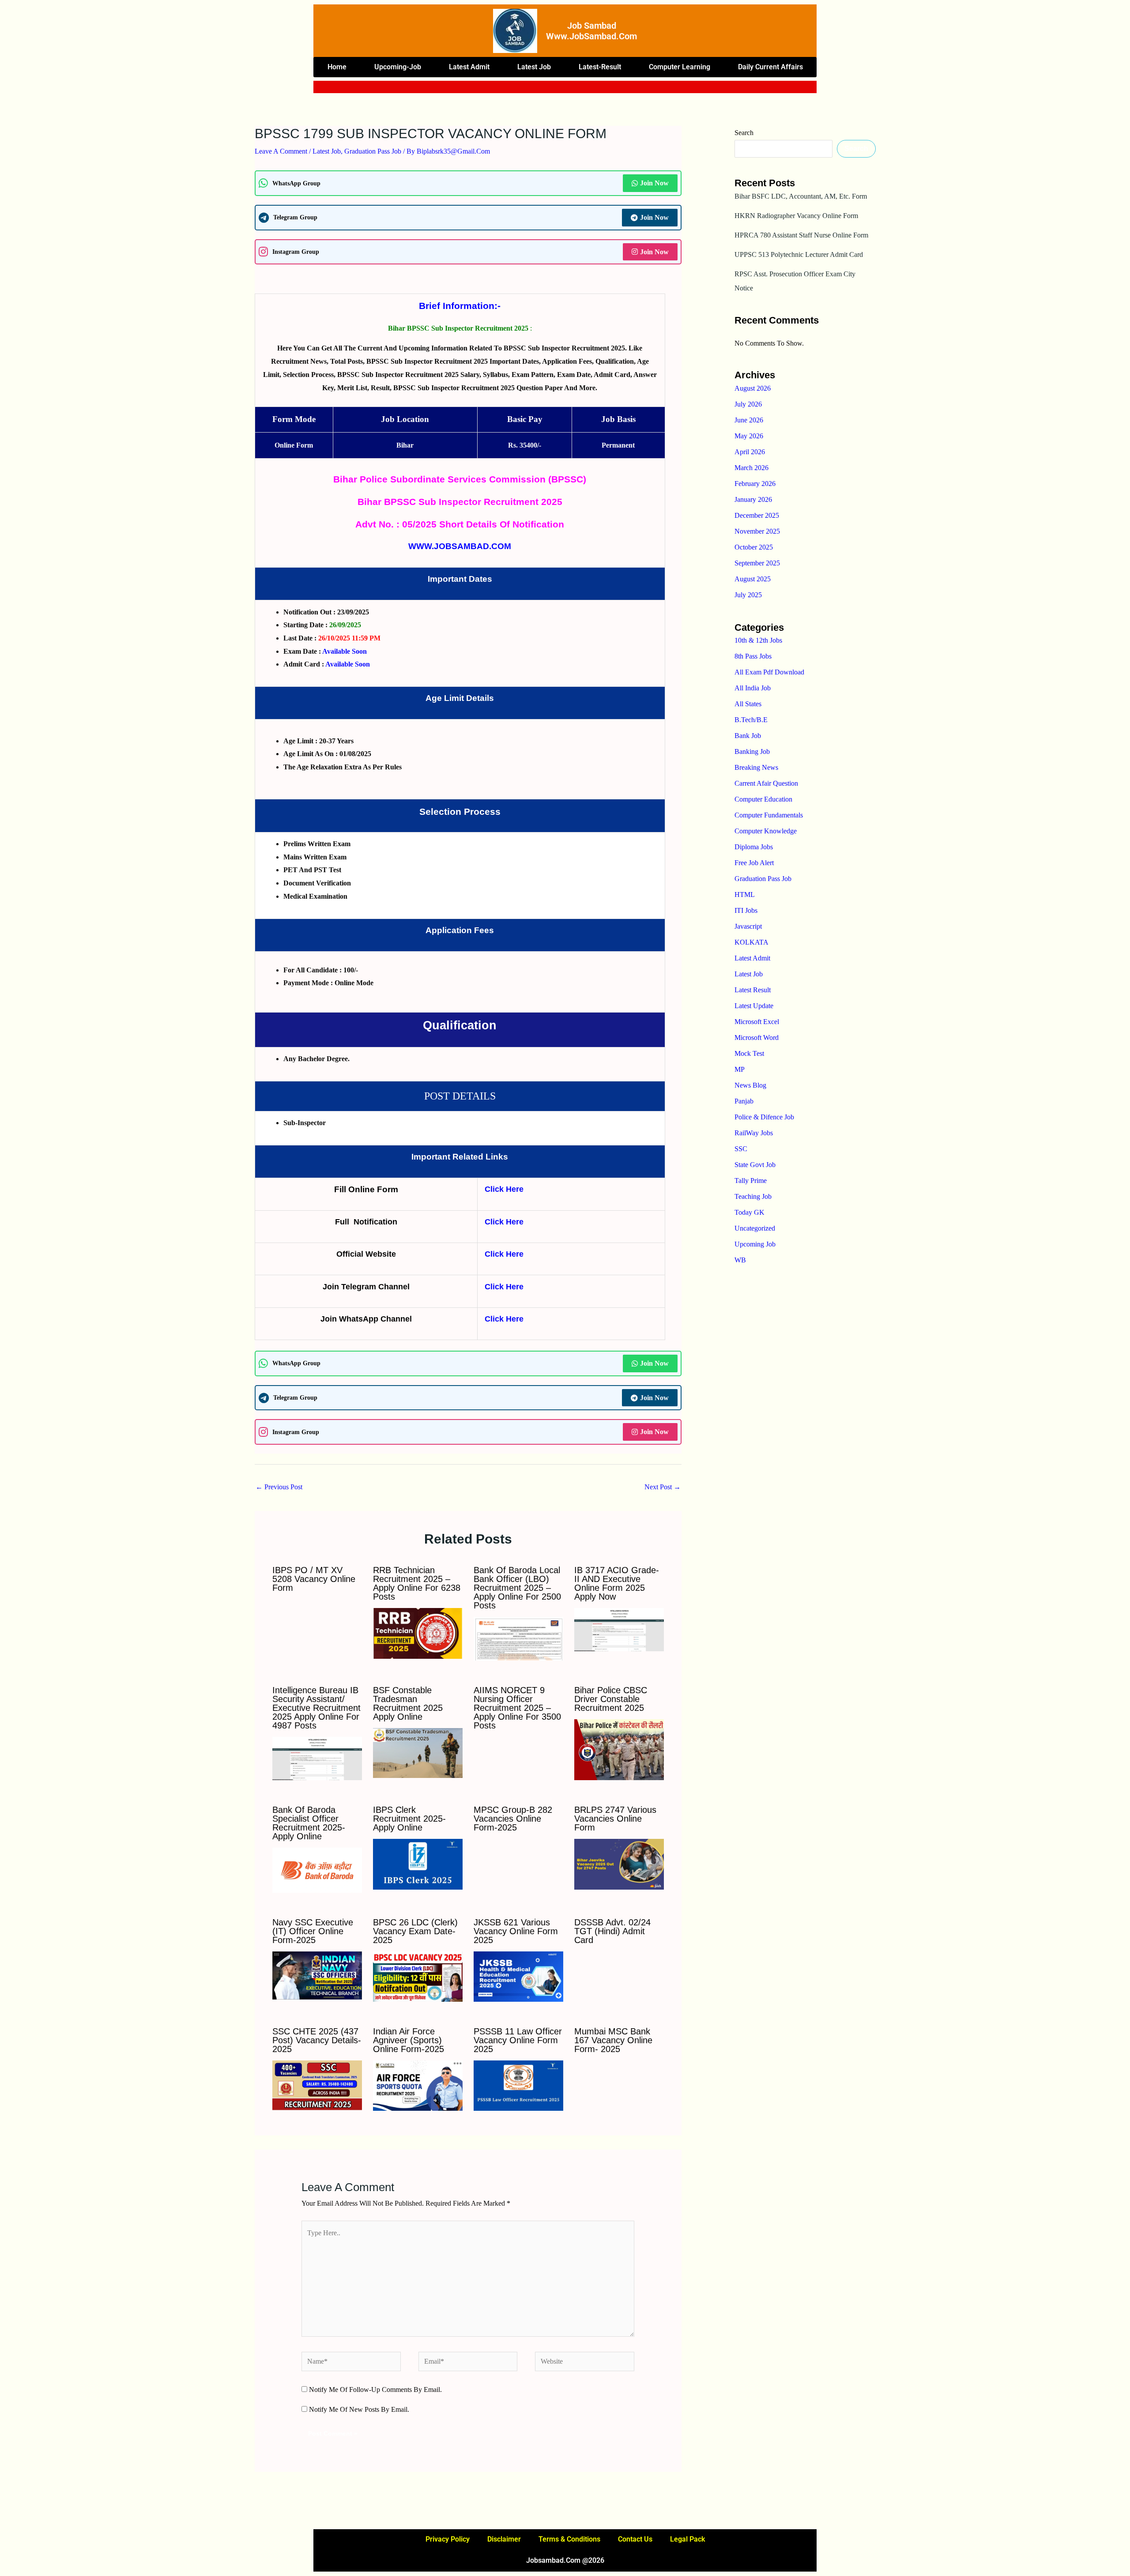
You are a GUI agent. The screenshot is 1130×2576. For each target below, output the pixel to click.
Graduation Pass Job (373, 151)
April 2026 (750, 452)
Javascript (748, 926)
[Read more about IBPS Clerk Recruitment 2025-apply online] (418, 1863)
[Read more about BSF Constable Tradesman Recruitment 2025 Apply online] (418, 1752)
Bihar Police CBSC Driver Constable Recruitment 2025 (611, 1699)
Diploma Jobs (754, 847)
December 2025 (757, 515)
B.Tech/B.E (751, 720)
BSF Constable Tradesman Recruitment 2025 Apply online (408, 1703)
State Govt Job (755, 1165)
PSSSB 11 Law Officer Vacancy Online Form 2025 (518, 2040)
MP (740, 1069)
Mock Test (749, 1053)
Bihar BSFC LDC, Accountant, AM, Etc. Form (801, 196)
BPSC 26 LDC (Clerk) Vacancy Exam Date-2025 (415, 1931)
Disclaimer (504, 2539)
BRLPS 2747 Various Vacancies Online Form (615, 1819)
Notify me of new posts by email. (359, 2409)
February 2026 (755, 484)
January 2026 (753, 499)
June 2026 (749, 420)
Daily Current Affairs (770, 67)
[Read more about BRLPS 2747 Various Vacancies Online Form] (619, 1863)
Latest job (534, 67)
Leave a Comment (281, 151)
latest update (754, 1006)
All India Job (753, 688)
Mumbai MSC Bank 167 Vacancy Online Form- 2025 (613, 2040)
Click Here (504, 1189)
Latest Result (753, 990)
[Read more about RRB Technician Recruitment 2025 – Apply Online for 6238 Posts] (418, 1633)
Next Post (663, 1487)
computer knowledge (766, 831)
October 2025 (754, 547)
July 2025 (748, 595)
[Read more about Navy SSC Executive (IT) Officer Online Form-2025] (317, 1975)
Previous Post (279, 1487)
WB (740, 1260)
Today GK (750, 1212)
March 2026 (751, 468)
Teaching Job (753, 1196)
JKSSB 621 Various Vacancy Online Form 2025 (516, 1931)
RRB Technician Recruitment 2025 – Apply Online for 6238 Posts (417, 1583)
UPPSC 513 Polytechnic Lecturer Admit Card (799, 254)
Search (744, 133)
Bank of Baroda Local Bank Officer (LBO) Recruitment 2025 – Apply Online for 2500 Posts (517, 1588)
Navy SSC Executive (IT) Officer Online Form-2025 (313, 1931)
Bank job (748, 736)
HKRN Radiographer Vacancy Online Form (796, 216)
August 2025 (753, 579)
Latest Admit (469, 67)
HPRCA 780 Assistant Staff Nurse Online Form (801, 235)
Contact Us (635, 2539)
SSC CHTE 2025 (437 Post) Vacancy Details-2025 (317, 2040)
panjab (744, 1101)
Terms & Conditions (569, 2539)
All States (748, 704)
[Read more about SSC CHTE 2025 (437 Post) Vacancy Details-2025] (317, 2085)
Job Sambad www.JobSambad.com (591, 31)
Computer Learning (680, 67)
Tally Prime (751, 1181)
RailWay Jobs (754, 1133)
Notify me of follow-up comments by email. (375, 2390)
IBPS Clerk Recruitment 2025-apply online (409, 1819)
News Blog (750, 1085)
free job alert (754, 863)
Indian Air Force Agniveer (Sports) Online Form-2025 (409, 2040)
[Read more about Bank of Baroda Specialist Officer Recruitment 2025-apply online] (317, 1870)
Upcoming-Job (398, 67)
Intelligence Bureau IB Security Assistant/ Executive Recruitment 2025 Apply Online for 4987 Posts (316, 1708)
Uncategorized (755, 1228)
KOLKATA (751, 942)
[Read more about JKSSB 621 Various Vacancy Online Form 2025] (518, 1976)
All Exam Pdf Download (769, 672)
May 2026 (749, 436)
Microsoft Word (757, 1038)
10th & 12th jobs (758, 640)
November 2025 (757, 531)
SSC (741, 1149)
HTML (745, 894)
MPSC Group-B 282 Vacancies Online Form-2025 (513, 1819)
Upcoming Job (755, 1244)
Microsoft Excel (757, 1022)
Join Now (654, 183)
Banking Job (752, 751)
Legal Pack (687, 2539)
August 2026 (753, 388)
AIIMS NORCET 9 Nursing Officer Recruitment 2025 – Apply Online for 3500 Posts (517, 1708)
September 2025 (757, 563)
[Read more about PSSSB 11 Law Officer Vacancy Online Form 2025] (518, 2085)
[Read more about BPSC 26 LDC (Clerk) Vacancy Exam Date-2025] (418, 1976)
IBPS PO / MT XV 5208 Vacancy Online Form (314, 1579)
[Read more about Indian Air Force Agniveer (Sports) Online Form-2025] (418, 2085)
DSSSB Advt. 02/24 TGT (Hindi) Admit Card (612, 1931)
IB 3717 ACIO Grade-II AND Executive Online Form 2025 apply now (617, 1583)
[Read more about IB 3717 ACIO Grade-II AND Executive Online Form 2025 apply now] (619, 1629)
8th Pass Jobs (753, 656)
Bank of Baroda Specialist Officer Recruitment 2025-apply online (309, 1823)
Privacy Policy (448, 2539)
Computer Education (763, 799)
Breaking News (756, 767)
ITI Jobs (746, 910)
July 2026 (748, 404)
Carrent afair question (766, 783)
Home (337, 67)
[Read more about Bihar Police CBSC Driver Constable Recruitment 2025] (619, 1749)
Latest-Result (600, 67)
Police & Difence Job (764, 1117)
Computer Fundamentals (769, 815)
